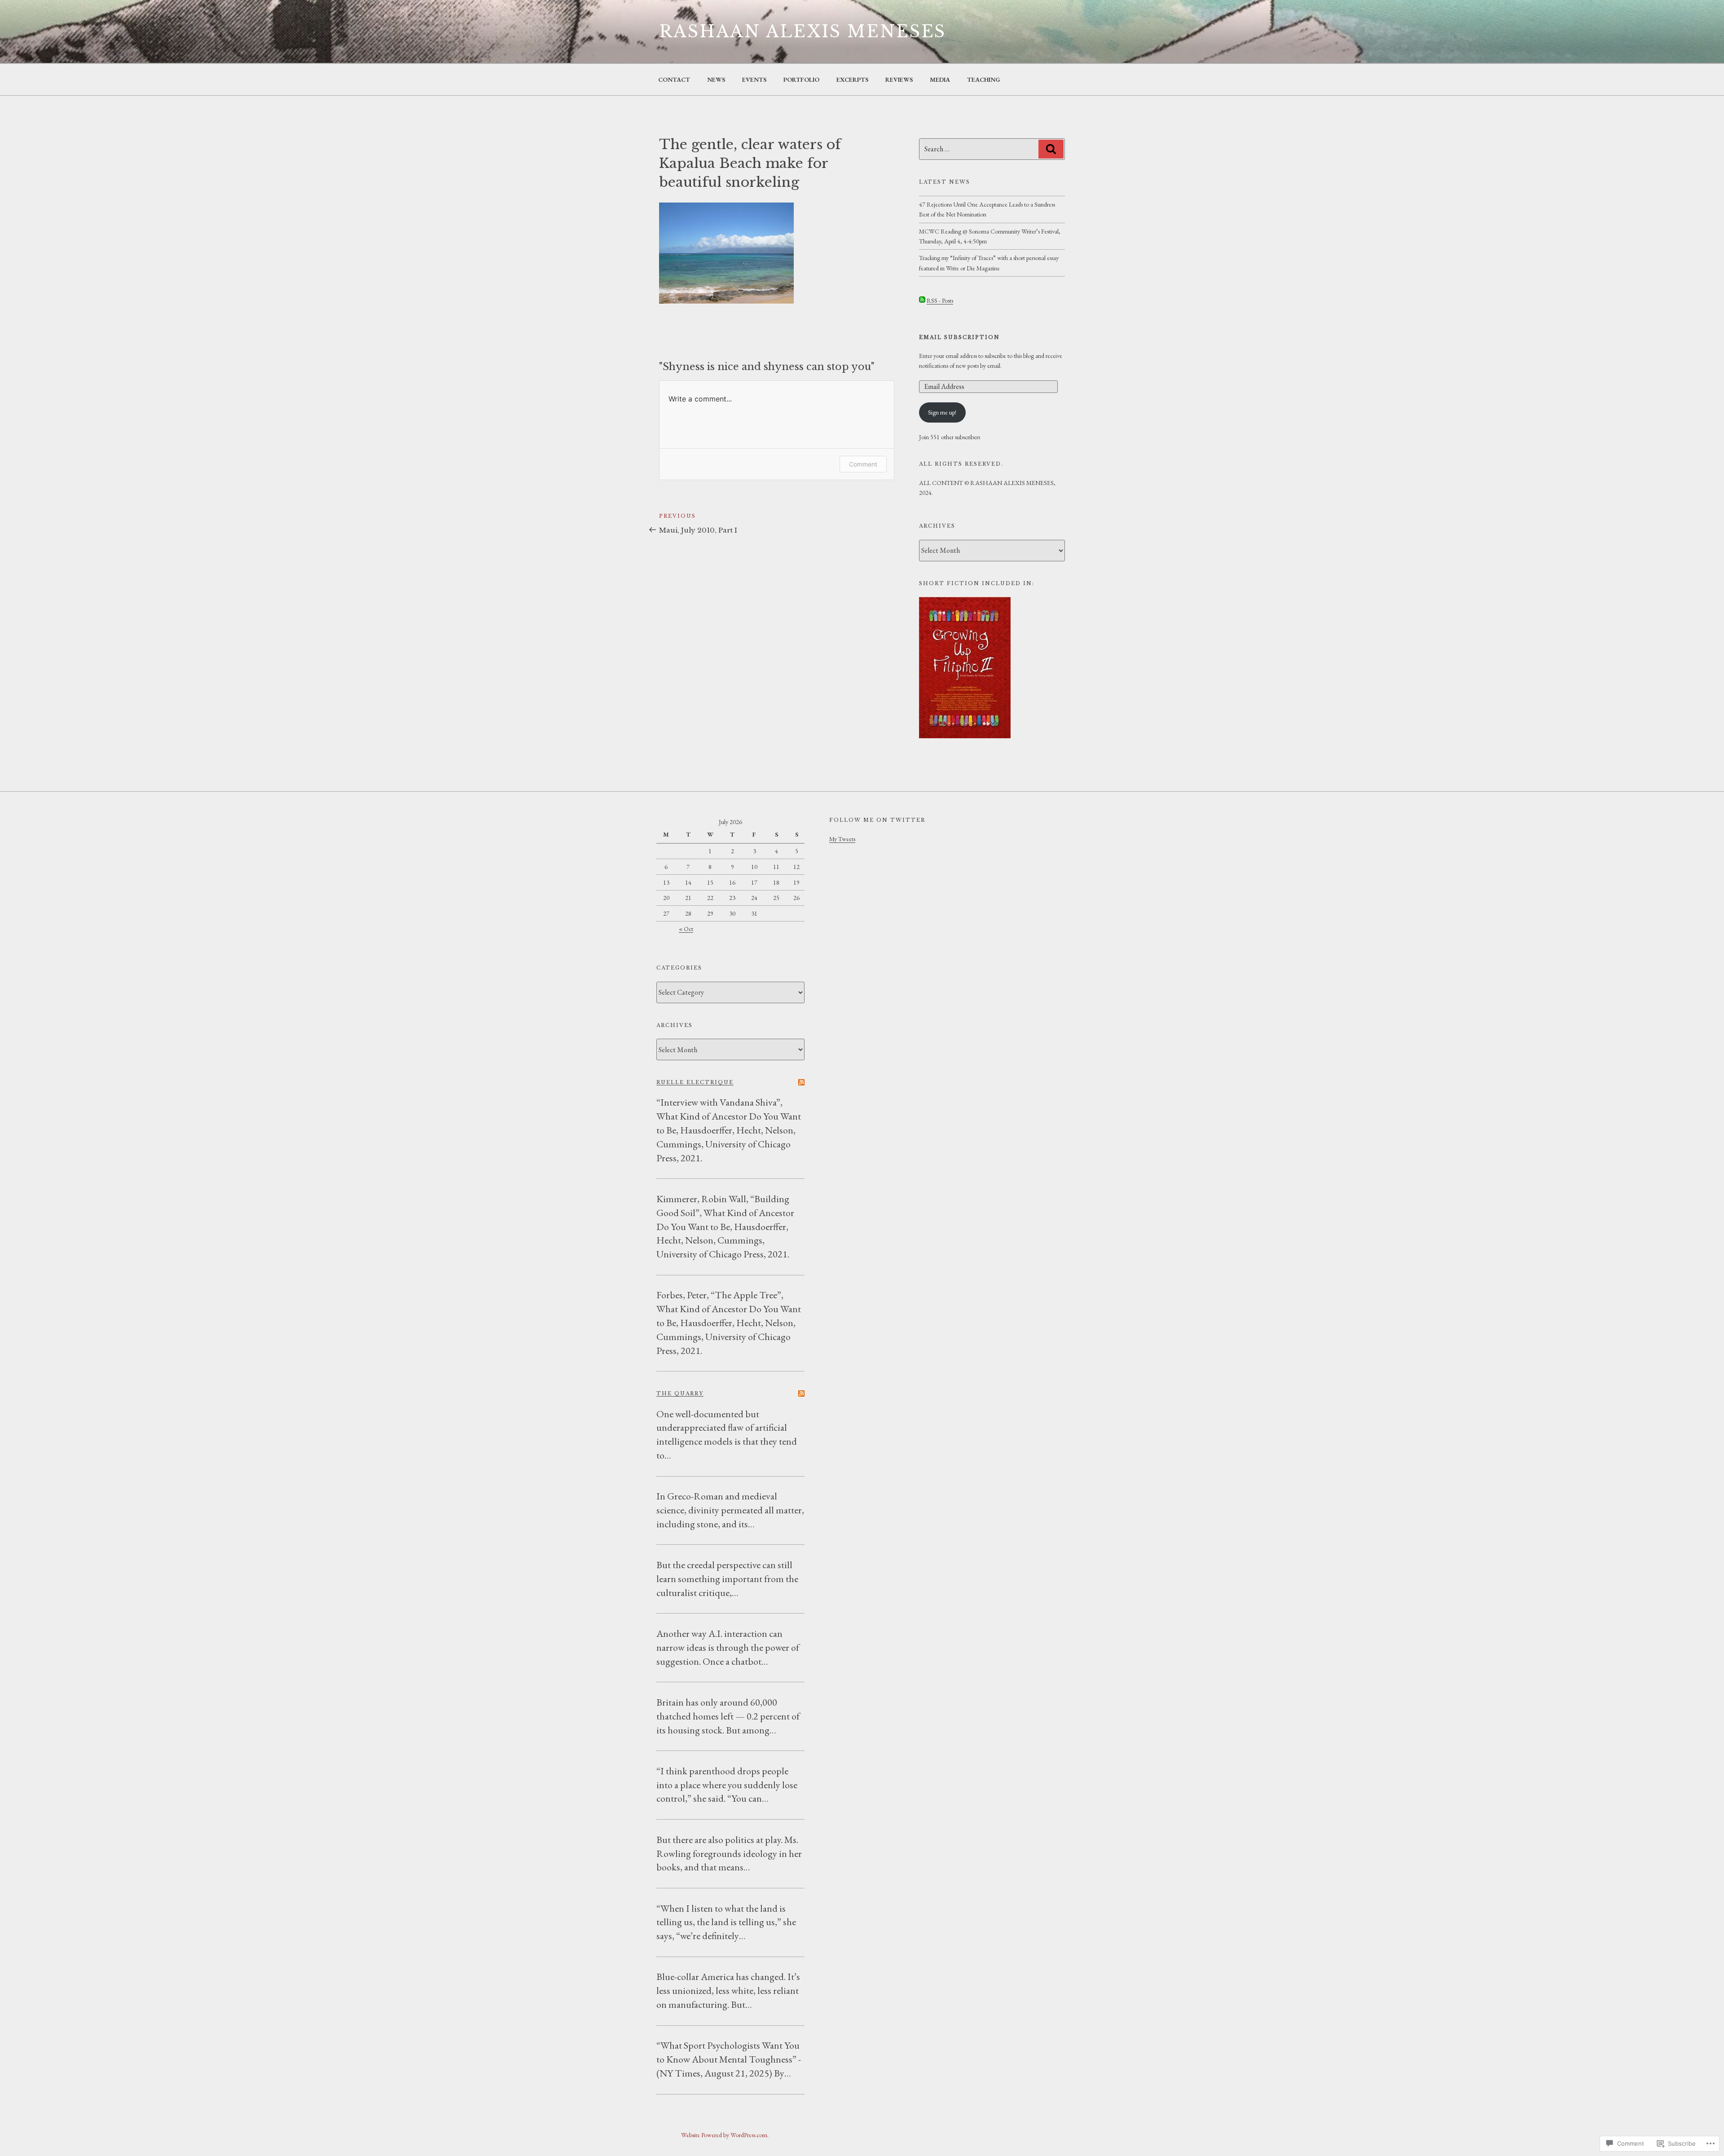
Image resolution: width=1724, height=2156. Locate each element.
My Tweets (842, 839)
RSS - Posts (940, 300)
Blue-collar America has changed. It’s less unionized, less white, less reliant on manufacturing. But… (728, 1991)
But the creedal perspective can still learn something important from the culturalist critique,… (727, 1579)
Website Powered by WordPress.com (724, 2135)
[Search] (1051, 149)
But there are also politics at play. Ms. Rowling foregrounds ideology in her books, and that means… (729, 1854)
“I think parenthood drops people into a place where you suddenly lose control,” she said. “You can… (727, 1785)
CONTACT (674, 79)
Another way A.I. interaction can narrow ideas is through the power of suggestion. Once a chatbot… (728, 1647)
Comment (863, 464)
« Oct (686, 929)
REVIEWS (899, 79)
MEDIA (940, 79)
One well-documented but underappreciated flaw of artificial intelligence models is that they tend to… (727, 1435)
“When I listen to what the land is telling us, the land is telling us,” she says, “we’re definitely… (726, 1922)
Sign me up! (942, 412)
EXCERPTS (852, 79)
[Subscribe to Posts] (922, 300)
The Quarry (680, 1393)
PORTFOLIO (801, 79)
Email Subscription (959, 337)
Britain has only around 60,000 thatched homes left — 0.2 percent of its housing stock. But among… (728, 1716)
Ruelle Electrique (695, 1082)
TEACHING (984, 79)
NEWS (716, 79)
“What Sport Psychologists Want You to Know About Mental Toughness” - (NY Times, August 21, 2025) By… (729, 2059)
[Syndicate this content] (801, 1082)
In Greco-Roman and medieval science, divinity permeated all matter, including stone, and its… (730, 1510)
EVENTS (754, 79)
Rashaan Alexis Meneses (803, 32)
